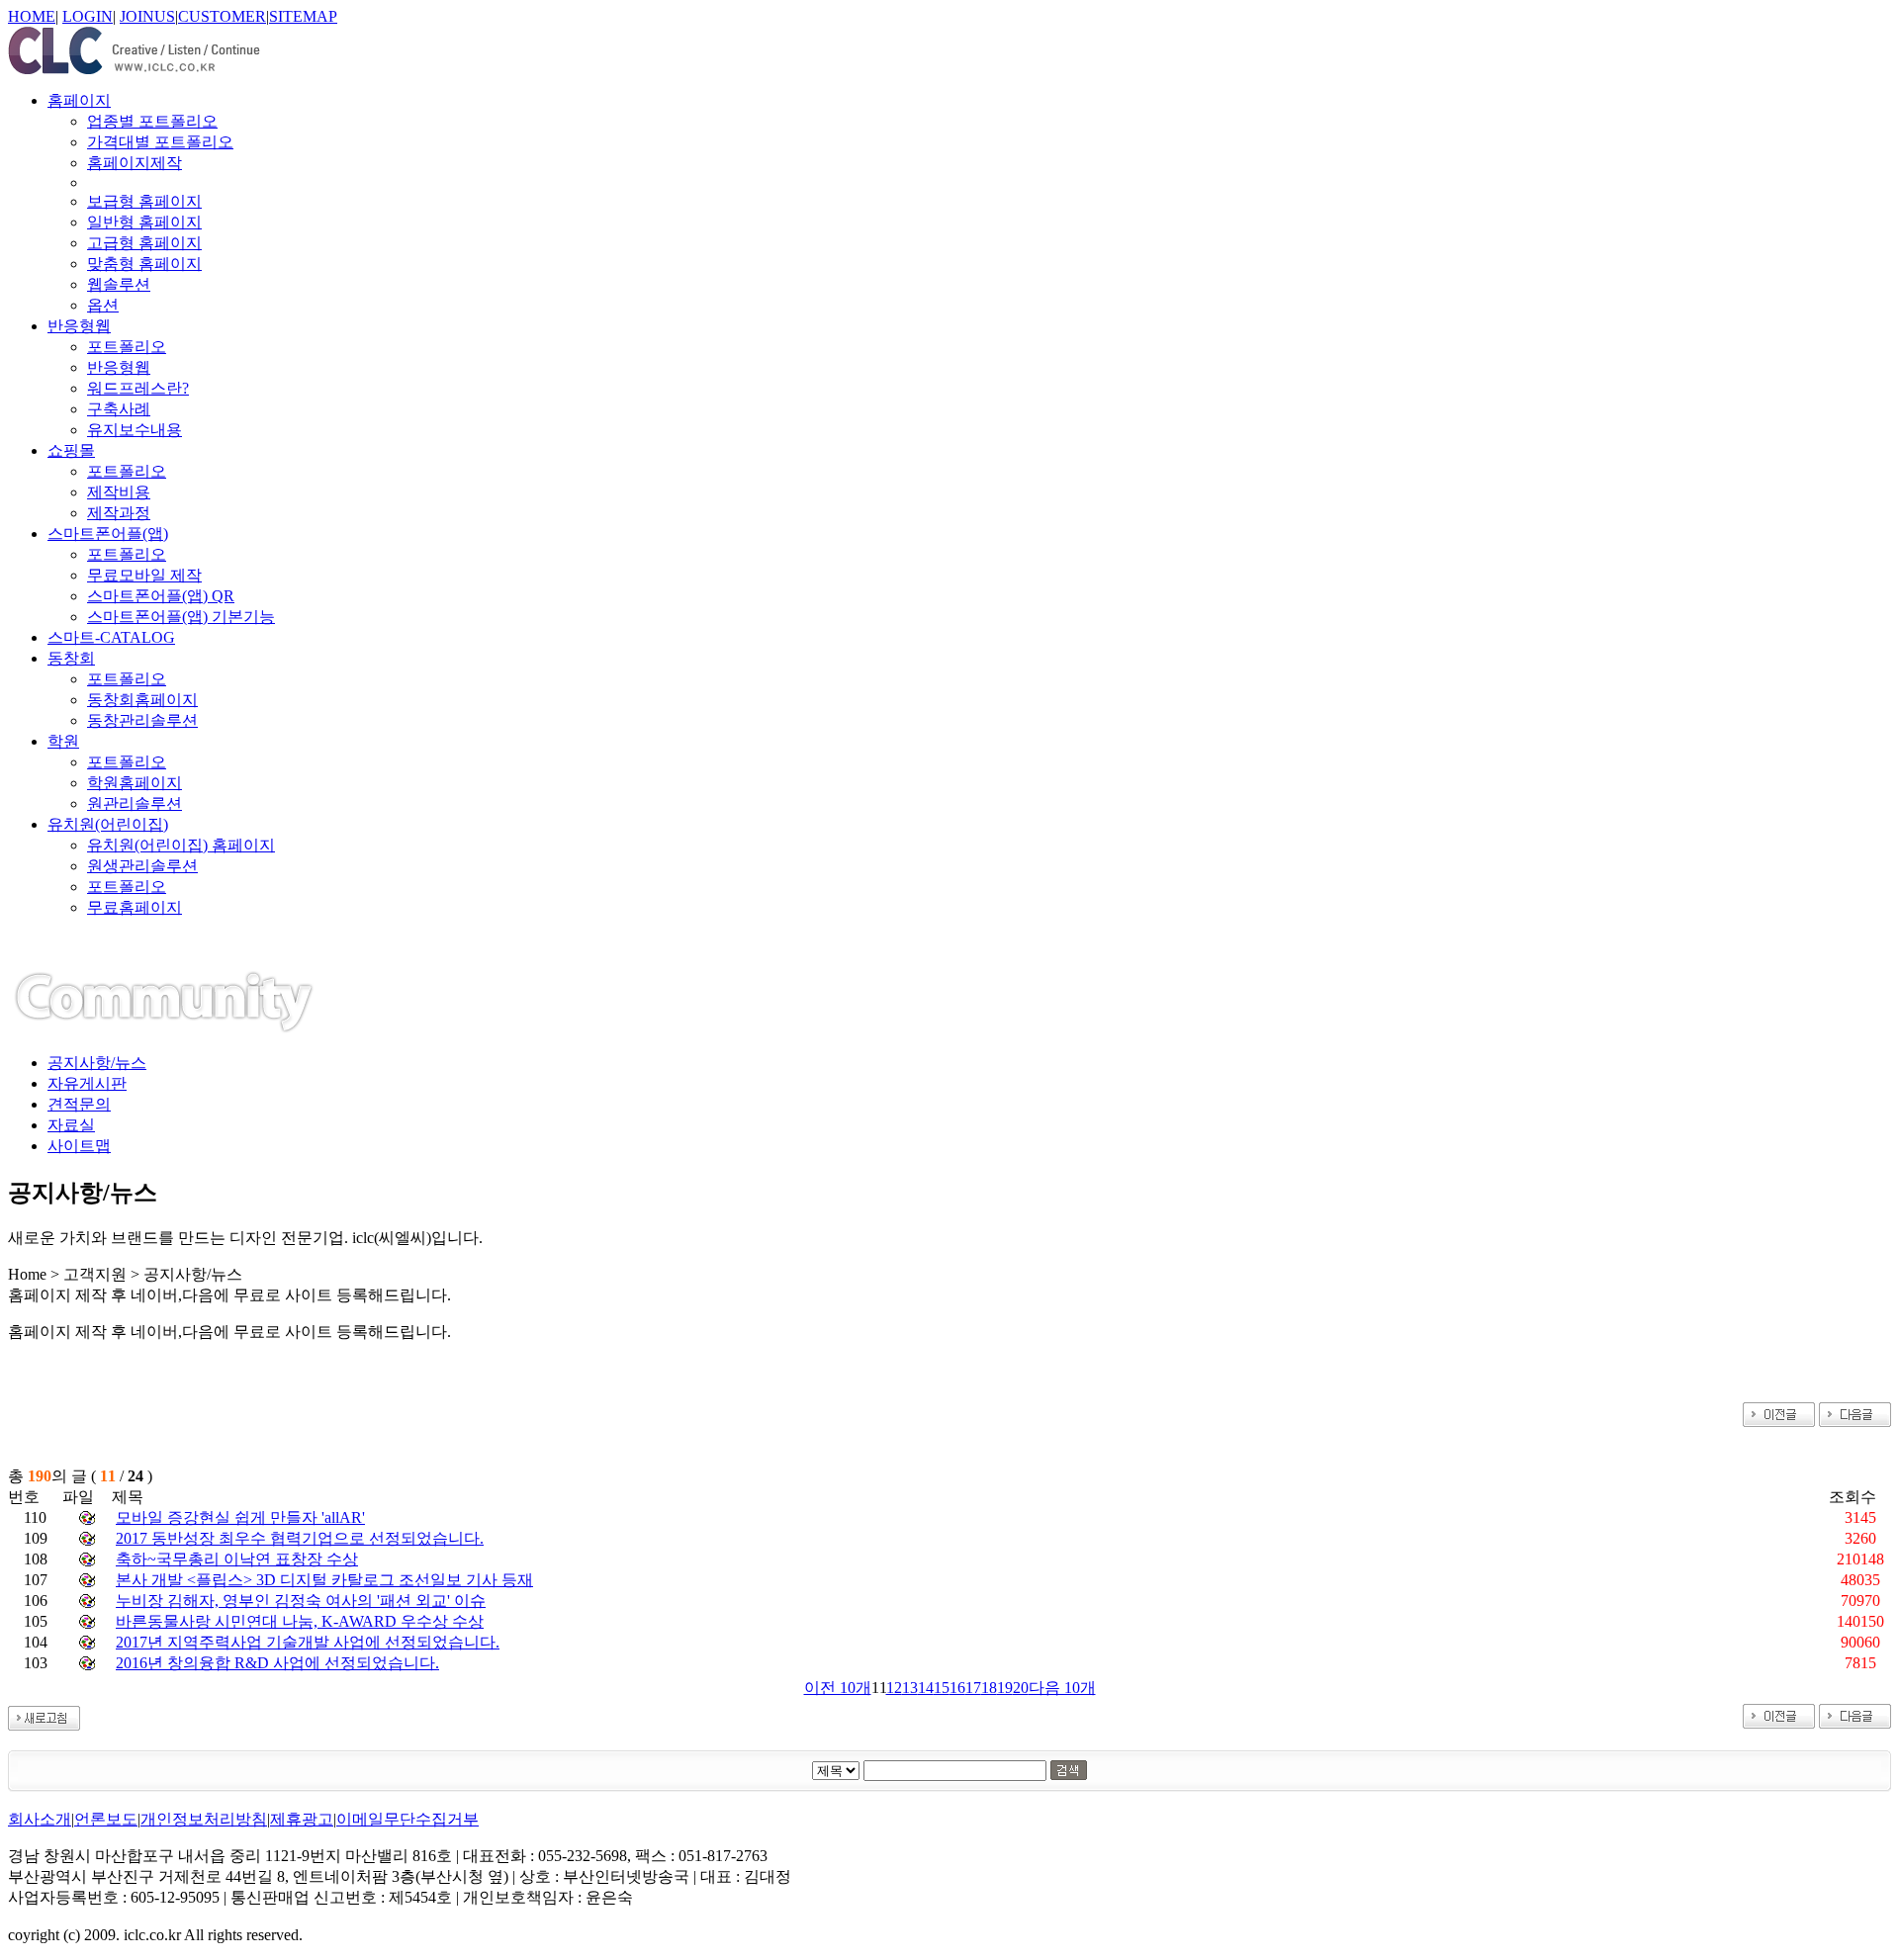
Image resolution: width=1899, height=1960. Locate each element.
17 (973, 1688)
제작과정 (119, 513)
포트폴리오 (127, 347)
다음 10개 (1062, 1688)
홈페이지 (79, 100)
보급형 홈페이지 (144, 201)
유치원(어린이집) (108, 824)
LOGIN (88, 16)
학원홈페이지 (135, 783)
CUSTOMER (222, 16)
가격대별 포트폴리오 (160, 142)
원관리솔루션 (135, 803)
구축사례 (119, 409)
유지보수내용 (135, 430)
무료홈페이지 (135, 907)
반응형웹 (79, 326)
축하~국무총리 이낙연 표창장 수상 (237, 1559)
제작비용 (119, 492)
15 (942, 1688)
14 (926, 1688)
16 (957, 1688)
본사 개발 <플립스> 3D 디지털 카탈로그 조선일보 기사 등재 (324, 1580)
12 (894, 1688)
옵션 (103, 305)
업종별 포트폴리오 (152, 121)
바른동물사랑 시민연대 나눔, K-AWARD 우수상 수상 (300, 1621)
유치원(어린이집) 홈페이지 (181, 845)
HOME (32, 16)
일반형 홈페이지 (144, 222)
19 (1005, 1688)
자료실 (71, 1125)
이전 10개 (838, 1688)
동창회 (71, 658)
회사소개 (40, 1819)
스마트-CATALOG (111, 637)
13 (910, 1688)
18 (989, 1688)
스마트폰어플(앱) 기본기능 (181, 617)
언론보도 (106, 1819)
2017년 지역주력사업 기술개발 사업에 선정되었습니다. (308, 1642)
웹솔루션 (119, 284)
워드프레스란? (138, 388)
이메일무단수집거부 (407, 1819)
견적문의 (79, 1104)
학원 (63, 741)
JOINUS (147, 16)
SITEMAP (303, 16)
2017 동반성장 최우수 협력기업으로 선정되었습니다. (300, 1538)
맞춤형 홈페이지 (144, 264)
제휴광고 (302, 1819)
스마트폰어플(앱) (108, 534)
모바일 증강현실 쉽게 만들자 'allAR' (240, 1517)
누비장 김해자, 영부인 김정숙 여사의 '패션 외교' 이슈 (301, 1601)
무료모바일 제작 (144, 575)
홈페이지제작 (135, 163)
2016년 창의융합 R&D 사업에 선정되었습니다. (277, 1663)
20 (1021, 1688)
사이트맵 (79, 1146)
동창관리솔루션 (142, 720)
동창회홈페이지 (142, 700)
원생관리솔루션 (142, 866)
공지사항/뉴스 (97, 1063)
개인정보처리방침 (204, 1819)
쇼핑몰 (71, 450)
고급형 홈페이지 (144, 243)
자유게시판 (87, 1083)
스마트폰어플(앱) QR (161, 596)
